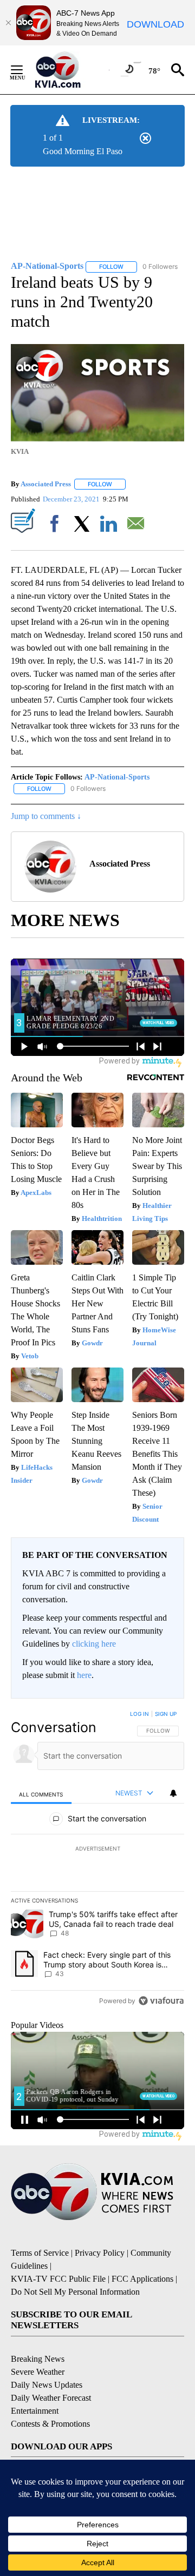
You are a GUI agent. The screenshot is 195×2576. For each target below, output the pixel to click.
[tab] (41, 1794)
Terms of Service (40, 2253)
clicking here (94, 1644)
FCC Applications (142, 2279)
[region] (97, 1860)
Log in (139, 1714)
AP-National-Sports (117, 777)
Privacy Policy (100, 2253)
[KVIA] (70, 70)
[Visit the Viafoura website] (161, 2001)
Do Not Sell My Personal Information (75, 2292)
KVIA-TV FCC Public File (58, 2279)
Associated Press (46, 484)
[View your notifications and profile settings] (173, 1793)
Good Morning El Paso (83, 151)
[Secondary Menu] (25, 70)
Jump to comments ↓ (46, 816)
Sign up (166, 1714)
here (84, 1675)
